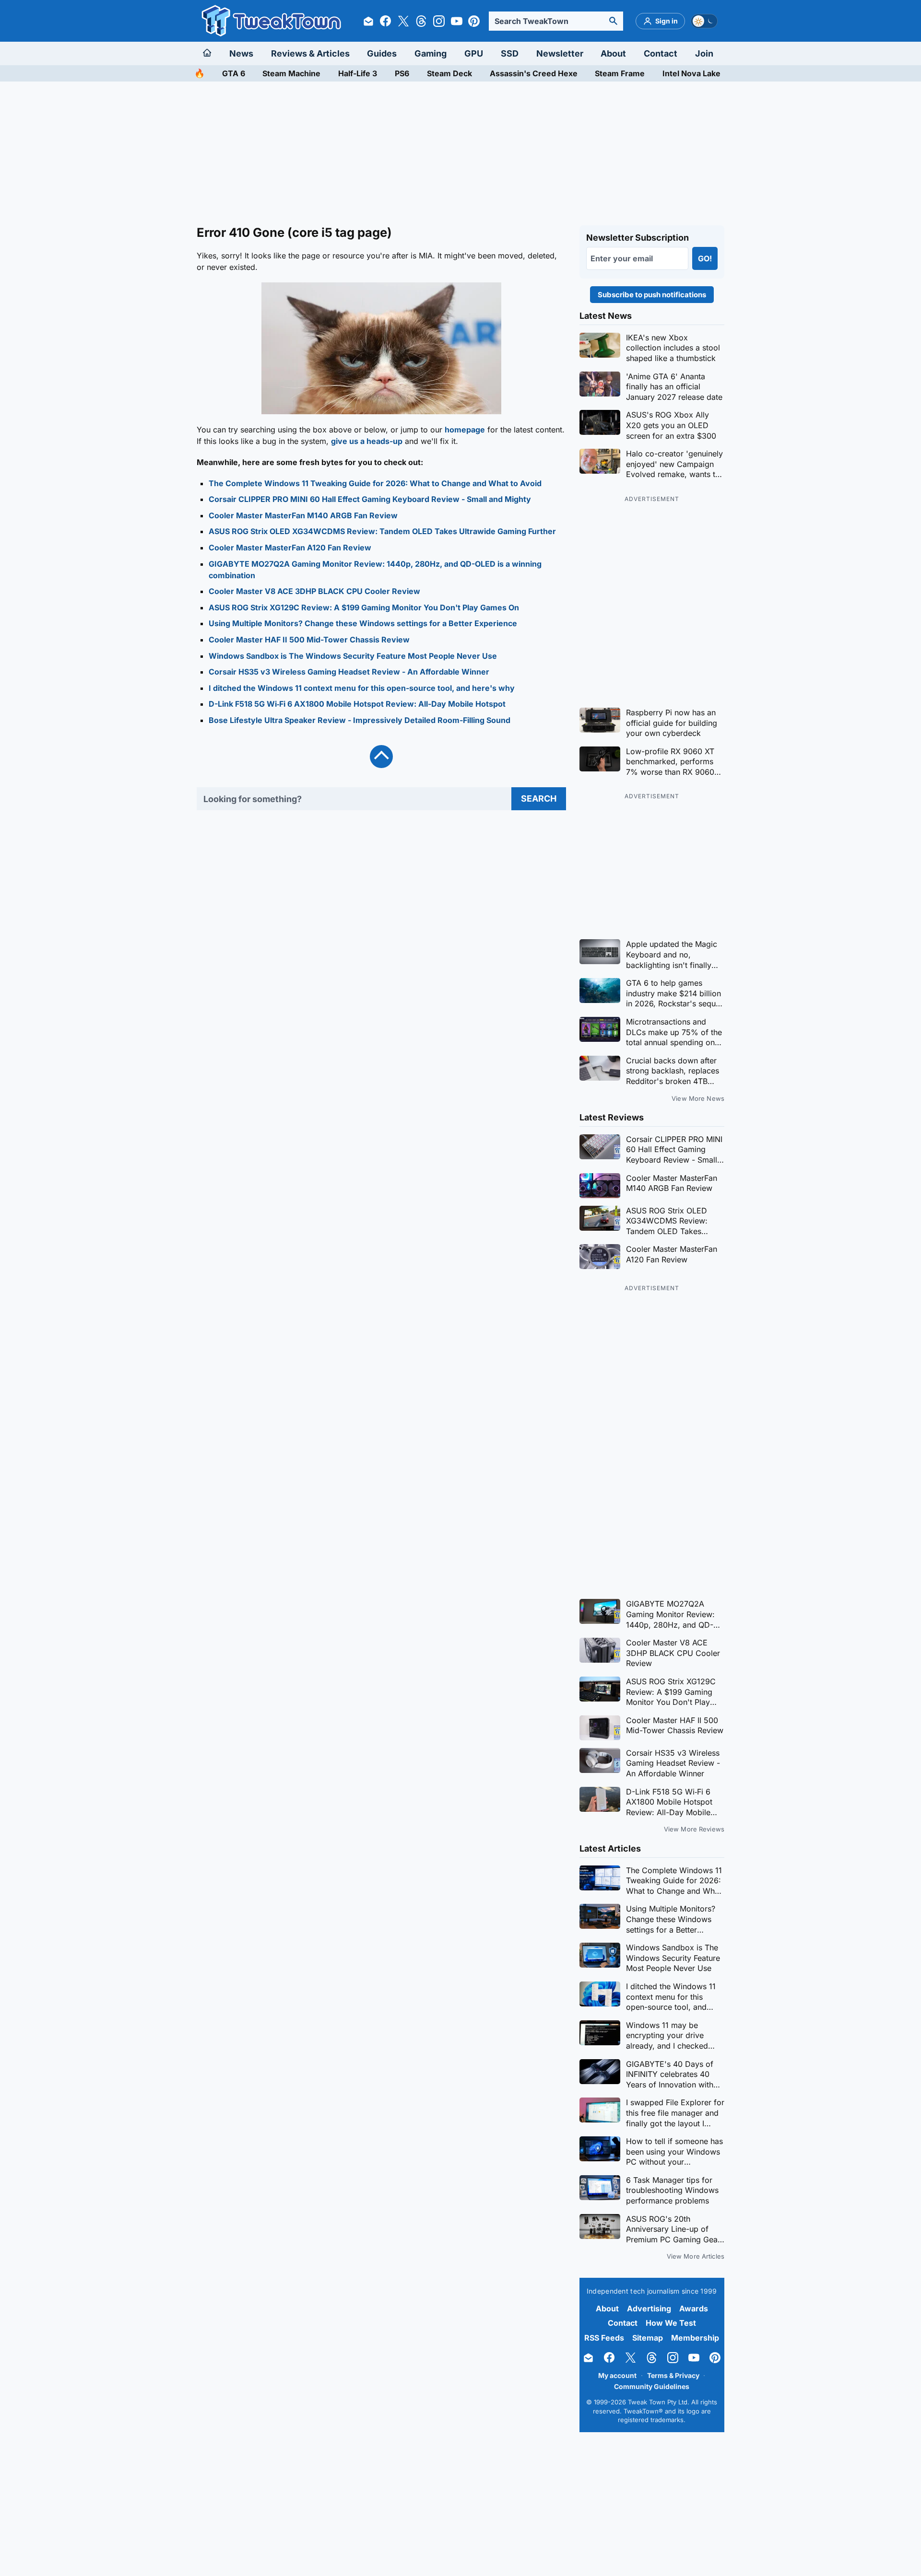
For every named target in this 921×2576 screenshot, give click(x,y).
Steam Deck (449, 73)
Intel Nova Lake (691, 73)
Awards (694, 2308)
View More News (698, 1098)
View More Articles (696, 2256)
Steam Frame (620, 73)
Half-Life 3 (358, 73)
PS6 (402, 73)
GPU (474, 53)
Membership (695, 2338)
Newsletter (560, 53)
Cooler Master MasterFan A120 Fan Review (290, 548)
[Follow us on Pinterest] (474, 21)
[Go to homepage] (210, 53)
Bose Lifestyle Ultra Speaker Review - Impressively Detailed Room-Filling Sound (360, 720)
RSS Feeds (604, 2338)
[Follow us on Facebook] (386, 21)
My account (617, 2375)
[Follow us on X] (403, 21)
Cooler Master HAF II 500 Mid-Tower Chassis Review (309, 640)
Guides (382, 53)
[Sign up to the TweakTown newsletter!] (368, 21)
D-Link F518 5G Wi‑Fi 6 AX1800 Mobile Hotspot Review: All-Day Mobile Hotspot (357, 704)
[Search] (613, 21)
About (613, 53)
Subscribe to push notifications (652, 295)
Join (704, 53)
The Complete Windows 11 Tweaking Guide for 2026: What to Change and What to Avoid (375, 483)
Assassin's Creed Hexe (534, 73)
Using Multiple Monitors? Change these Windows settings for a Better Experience (363, 623)
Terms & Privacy (673, 2375)
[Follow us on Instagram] (439, 21)
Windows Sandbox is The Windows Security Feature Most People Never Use (353, 656)
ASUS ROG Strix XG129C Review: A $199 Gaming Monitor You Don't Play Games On (364, 607)
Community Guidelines (652, 2386)
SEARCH (539, 798)
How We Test (671, 2323)
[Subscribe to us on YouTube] (457, 21)
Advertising (649, 2308)
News (241, 53)
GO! (705, 258)
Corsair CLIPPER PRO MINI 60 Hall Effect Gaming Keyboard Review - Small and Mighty (370, 499)
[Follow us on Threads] (421, 21)
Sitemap (648, 2338)
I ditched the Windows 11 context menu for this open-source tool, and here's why (362, 688)
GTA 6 (234, 73)
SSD (510, 53)
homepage (465, 430)
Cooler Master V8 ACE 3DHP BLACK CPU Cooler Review (314, 591)
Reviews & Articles (310, 53)
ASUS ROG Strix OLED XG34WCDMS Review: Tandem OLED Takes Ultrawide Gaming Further (382, 531)
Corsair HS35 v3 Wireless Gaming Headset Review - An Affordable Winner (349, 672)
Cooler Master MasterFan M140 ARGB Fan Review (303, 515)
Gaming (431, 53)
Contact (661, 53)
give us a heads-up (367, 441)
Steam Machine (291, 73)
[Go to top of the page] (381, 757)
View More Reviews (694, 1829)
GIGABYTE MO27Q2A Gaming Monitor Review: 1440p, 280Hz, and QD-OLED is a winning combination (375, 570)
